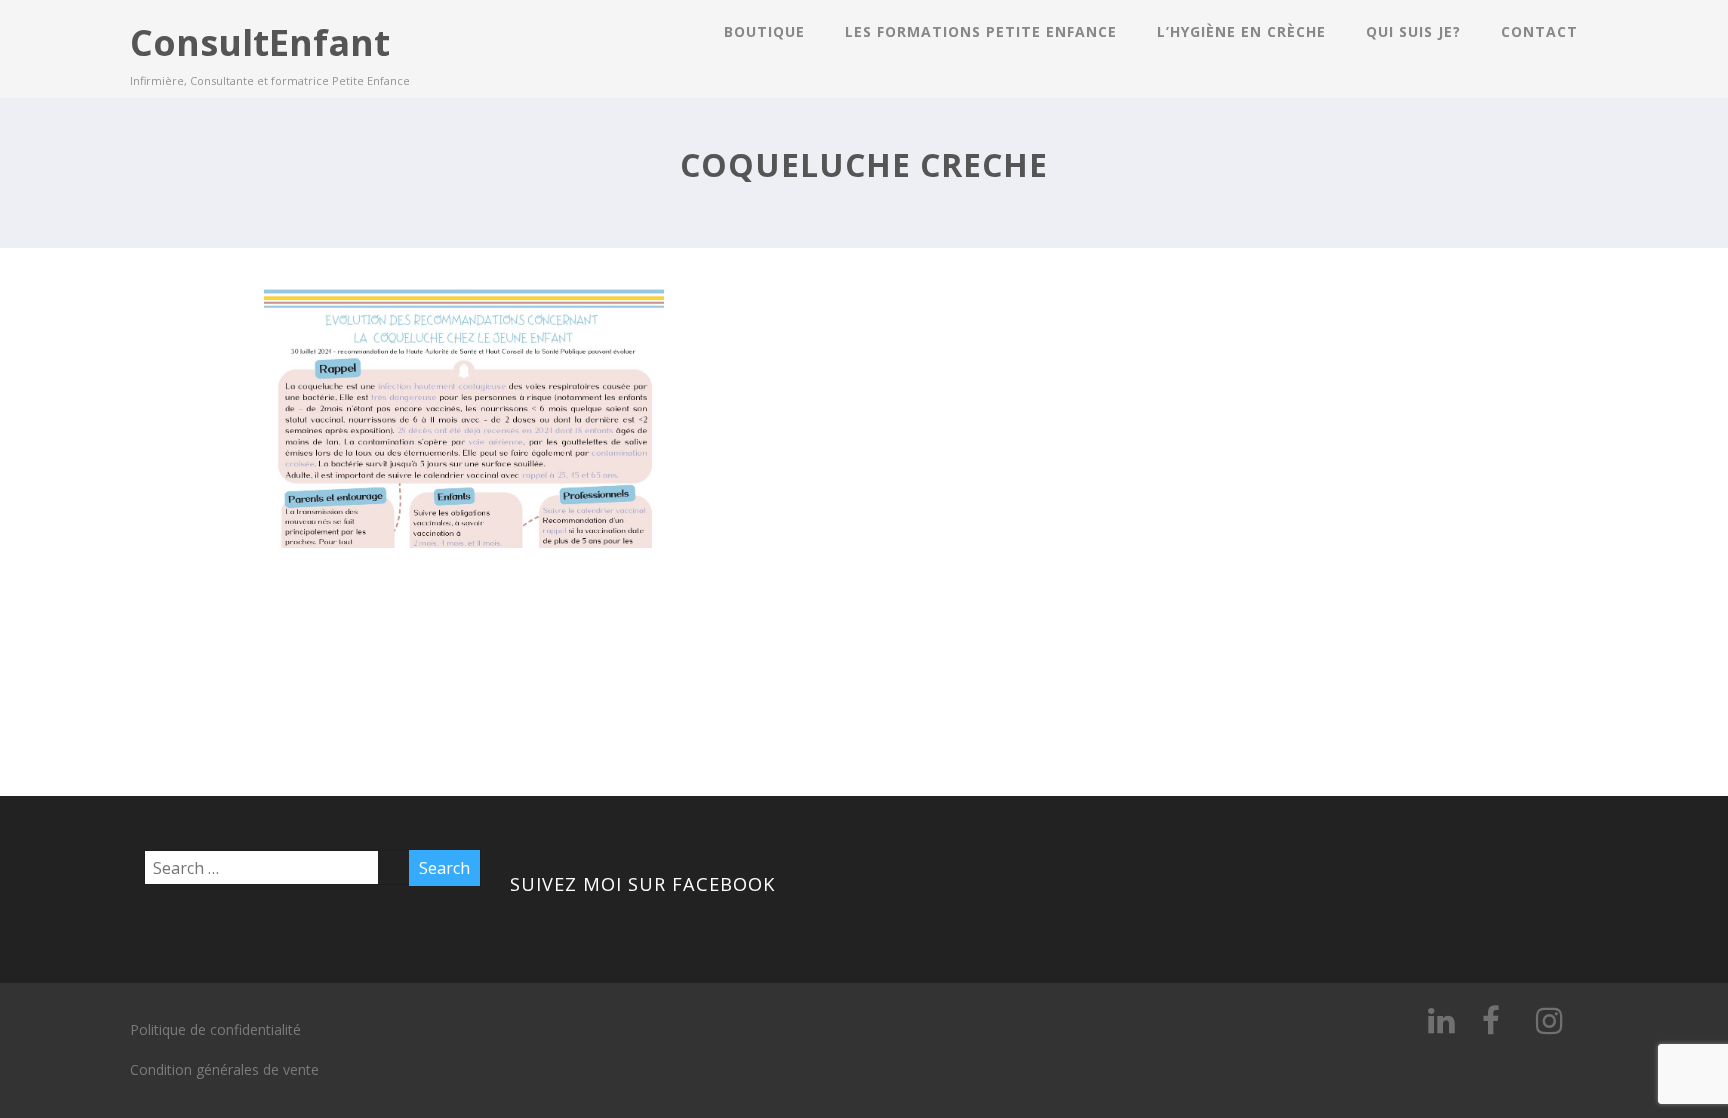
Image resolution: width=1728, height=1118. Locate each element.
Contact (1539, 31)
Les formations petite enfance (981, 31)
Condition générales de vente (224, 1069)
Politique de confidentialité (215, 1029)
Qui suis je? (1413, 31)
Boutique (764, 31)
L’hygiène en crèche (1241, 31)
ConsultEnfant (260, 42)
